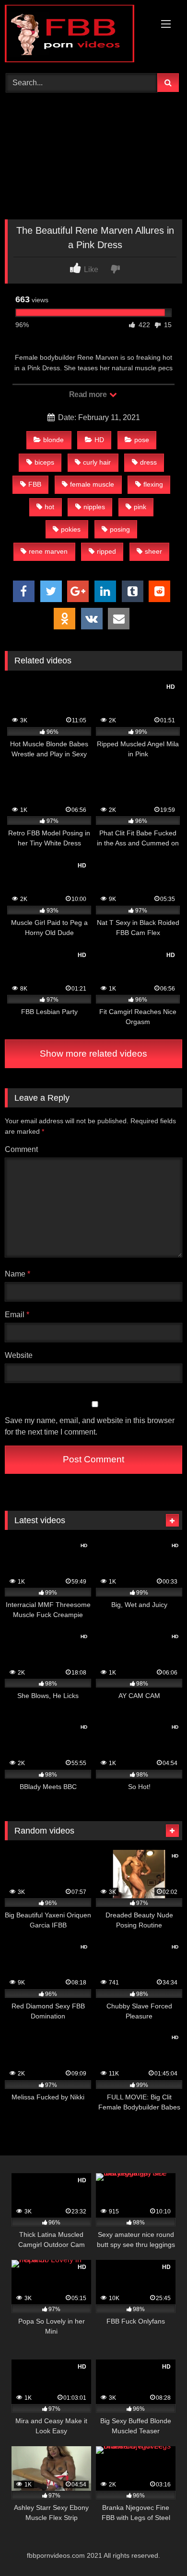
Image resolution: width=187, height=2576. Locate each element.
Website (19, 1355)
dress (148, 462)
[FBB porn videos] (77, 35)
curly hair (97, 462)
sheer (153, 551)
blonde (53, 440)
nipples (94, 507)
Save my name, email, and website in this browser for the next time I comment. (90, 1426)
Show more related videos (93, 1054)
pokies (71, 529)
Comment (21, 1149)
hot (49, 507)
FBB (35, 484)
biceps (44, 462)
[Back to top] (157, 2548)
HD (99, 440)
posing (120, 529)
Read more (89, 394)
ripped (106, 551)
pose (142, 440)
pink (140, 507)
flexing (153, 484)
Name (18, 1274)
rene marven (48, 551)
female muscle (92, 484)
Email (17, 1315)
